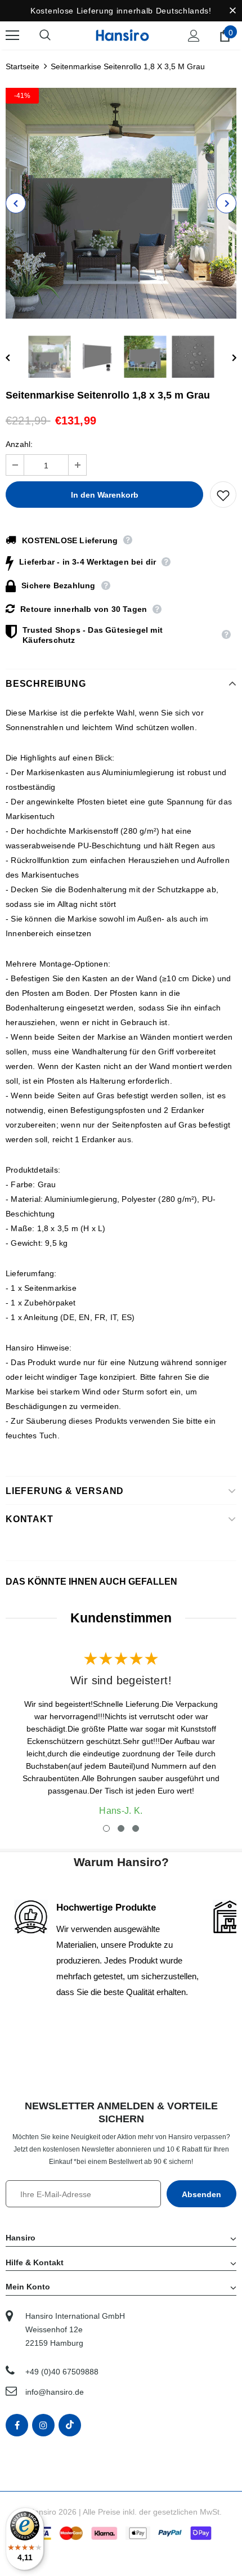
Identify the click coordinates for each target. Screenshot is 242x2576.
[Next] (226, 203)
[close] (232, 11)
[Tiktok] (70, 2425)
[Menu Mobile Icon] (12, 35)
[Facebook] (17, 2425)
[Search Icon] (56, 35)
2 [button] (121, 1828)
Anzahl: (19, 444)
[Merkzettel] (223, 495)
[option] (121, 203)
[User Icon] (194, 36)
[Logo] (122, 35)
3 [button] (136, 1828)
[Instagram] (43, 2425)
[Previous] (16, 203)
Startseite (23, 66)
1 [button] (106, 1828)
